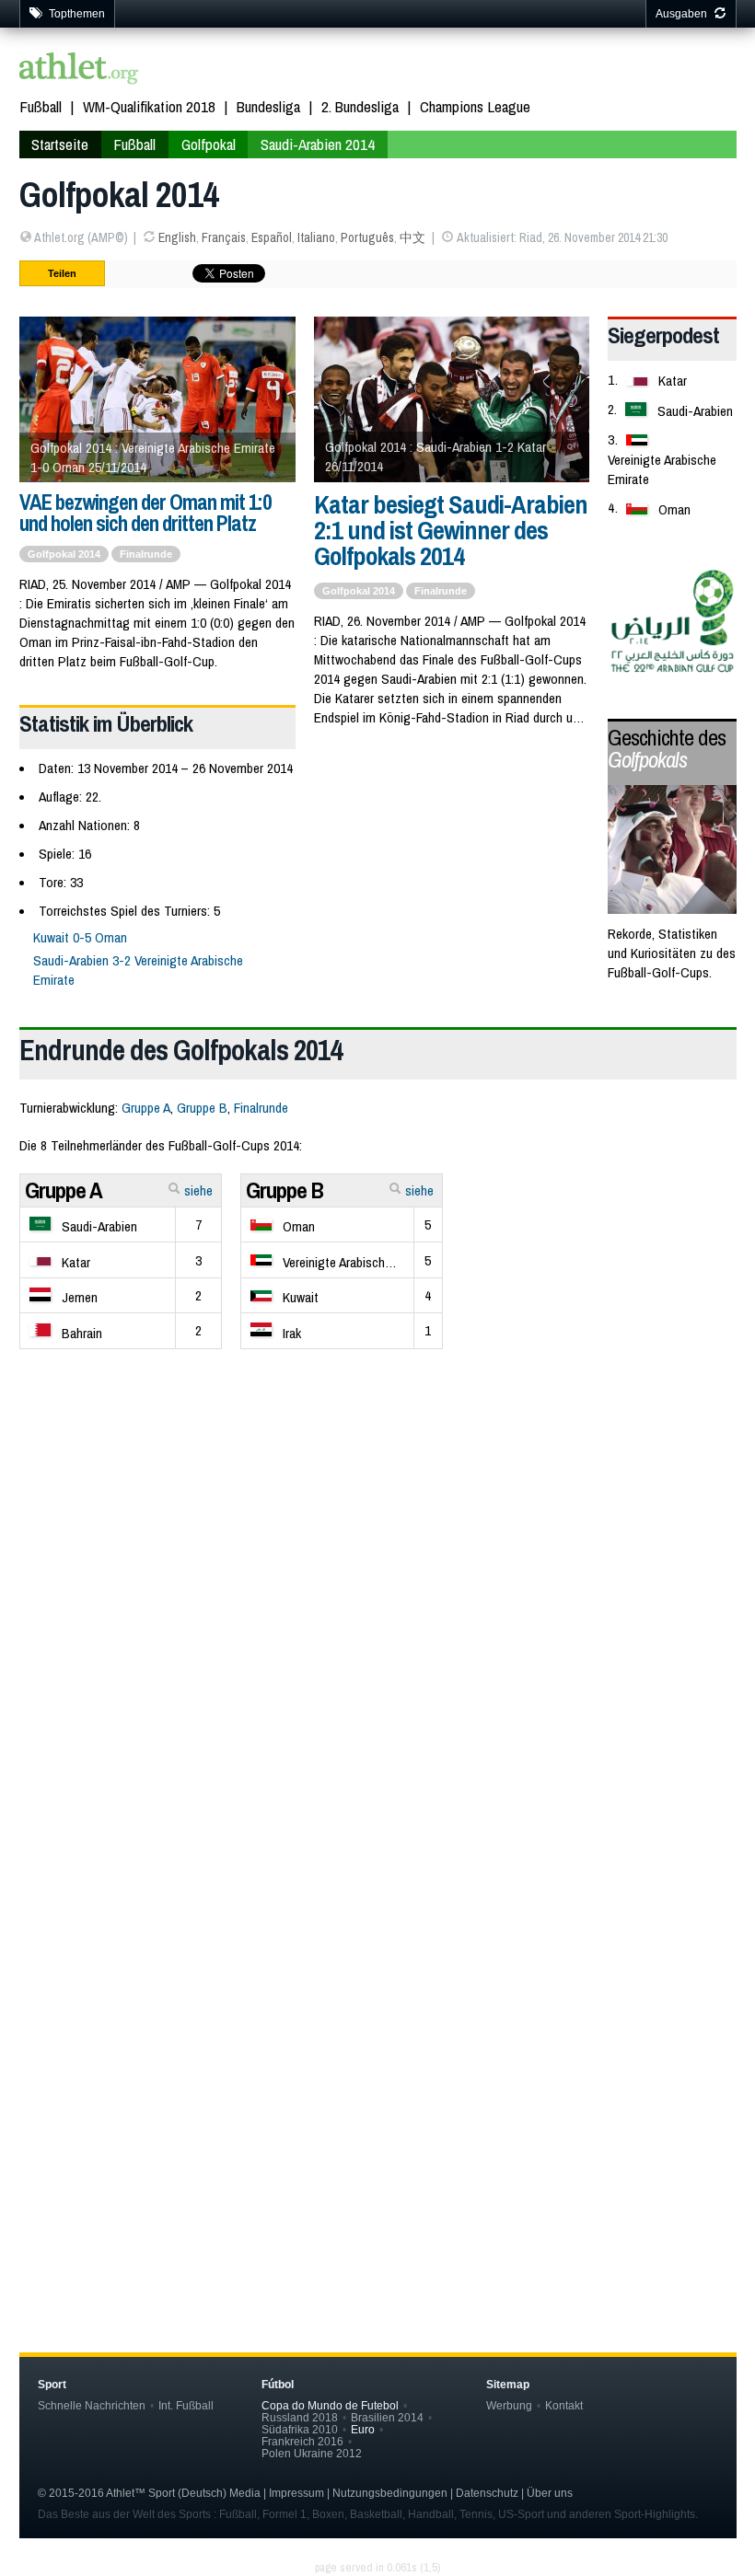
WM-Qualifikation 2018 (149, 106)
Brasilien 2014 (387, 2417)
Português (367, 237)
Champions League (475, 106)
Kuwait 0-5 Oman (80, 937)
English (177, 237)
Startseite (60, 144)
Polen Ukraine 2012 (312, 2453)
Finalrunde (146, 554)
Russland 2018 (300, 2417)
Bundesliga (268, 106)
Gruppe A (146, 1108)
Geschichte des (667, 749)
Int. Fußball (186, 2405)
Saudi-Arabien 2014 (318, 144)
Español (272, 237)
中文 (412, 237)
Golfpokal (209, 144)
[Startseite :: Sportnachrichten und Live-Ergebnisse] (79, 70)
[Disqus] (378, 2006)
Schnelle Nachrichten (92, 2405)
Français (224, 237)
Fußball (41, 106)
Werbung (509, 2405)
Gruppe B (202, 1108)
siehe (197, 1190)
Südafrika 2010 (300, 2429)
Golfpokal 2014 (64, 554)
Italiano (316, 237)
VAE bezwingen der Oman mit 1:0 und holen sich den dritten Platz (145, 513)
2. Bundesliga (360, 106)
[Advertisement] (378, 1591)
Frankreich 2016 (302, 2441)
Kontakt (564, 2405)
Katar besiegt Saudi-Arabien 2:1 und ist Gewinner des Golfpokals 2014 (451, 530)
